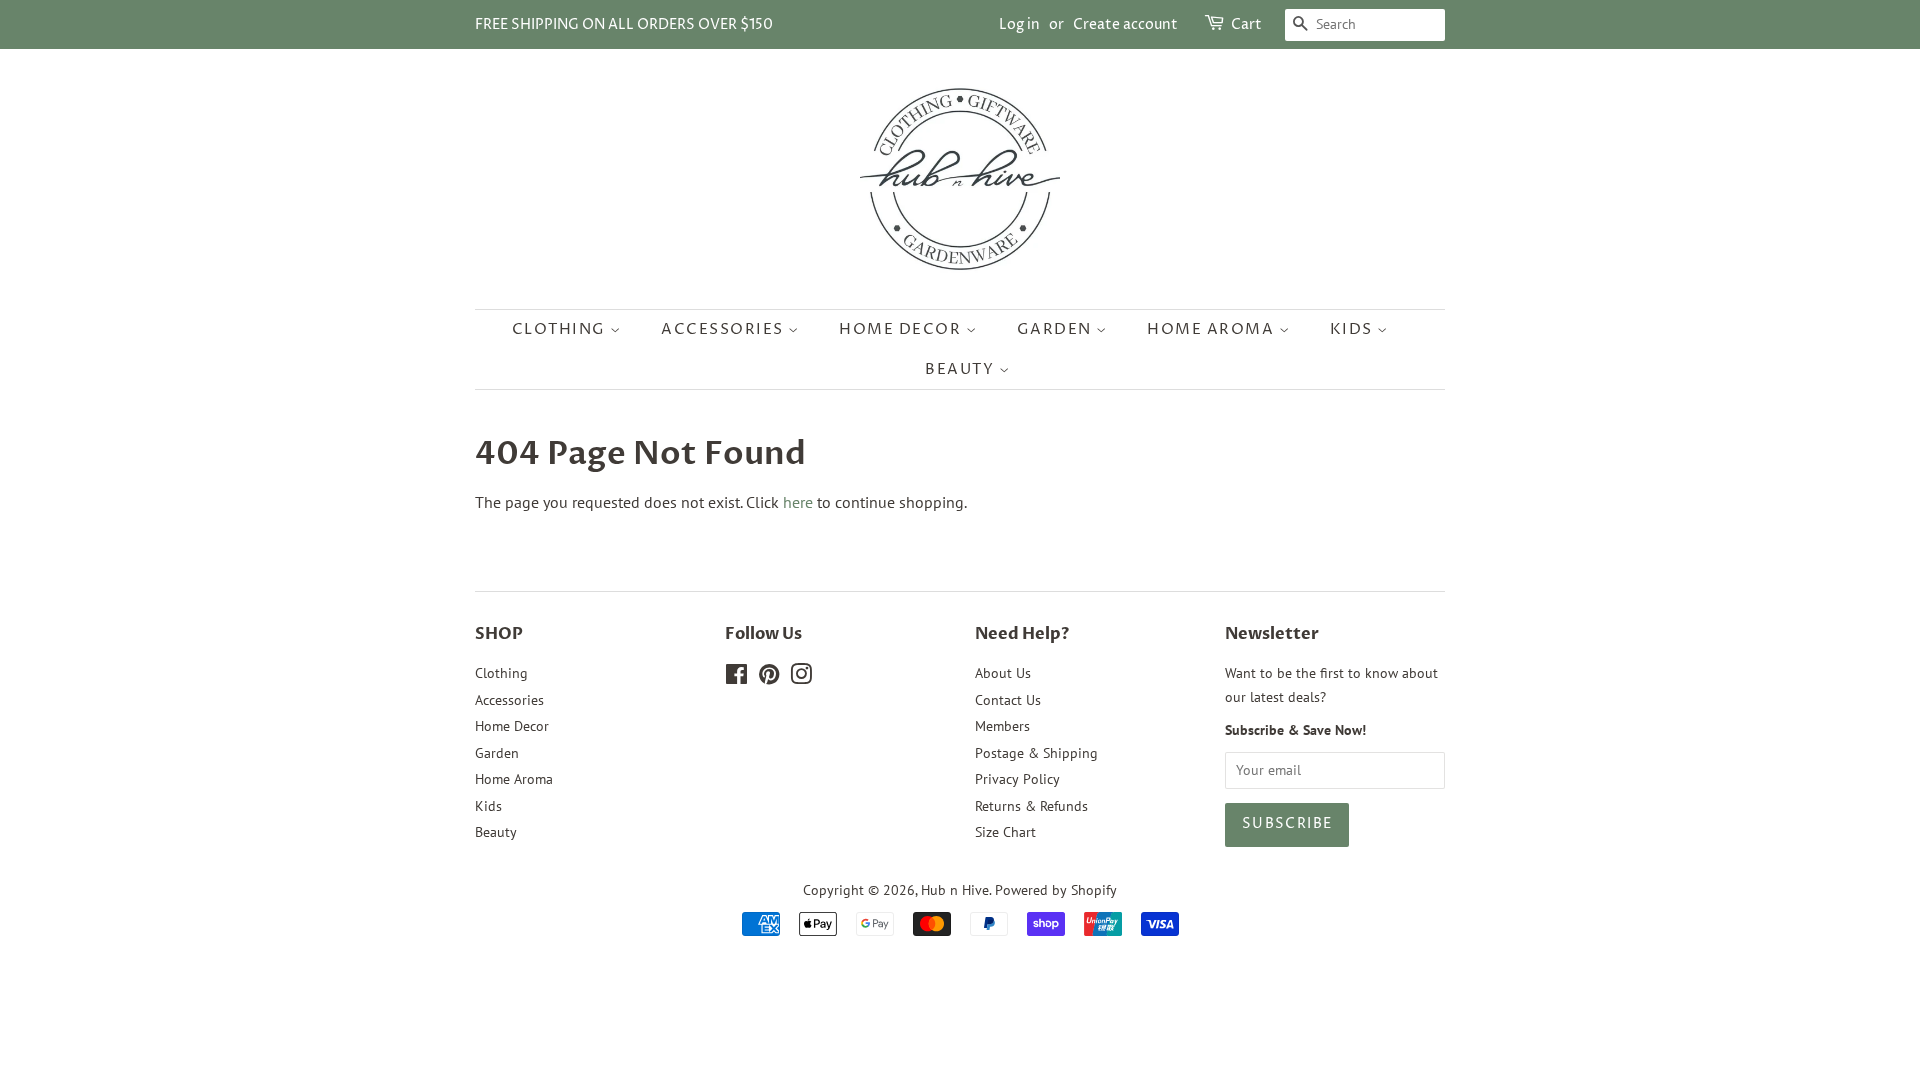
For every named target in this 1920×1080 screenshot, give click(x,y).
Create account (1125, 24)
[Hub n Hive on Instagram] (801, 678)
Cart (1246, 24)
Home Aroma (1213, 329)
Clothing (561, 329)
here (798, 502)
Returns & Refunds (1031, 806)
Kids (1354, 329)
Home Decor (902, 329)
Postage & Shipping (1036, 753)
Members (1002, 726)
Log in (1019, 24)
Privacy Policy (1017, 779)
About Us (1003, 673)
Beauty (962, 369)
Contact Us (1008, 700)
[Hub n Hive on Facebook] (736, 678)
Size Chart (1005, 832)
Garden (1057, 329)
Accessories (724, 329)
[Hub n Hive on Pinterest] (769, 678)
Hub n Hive (955, 890)
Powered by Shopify (1056, 890)
